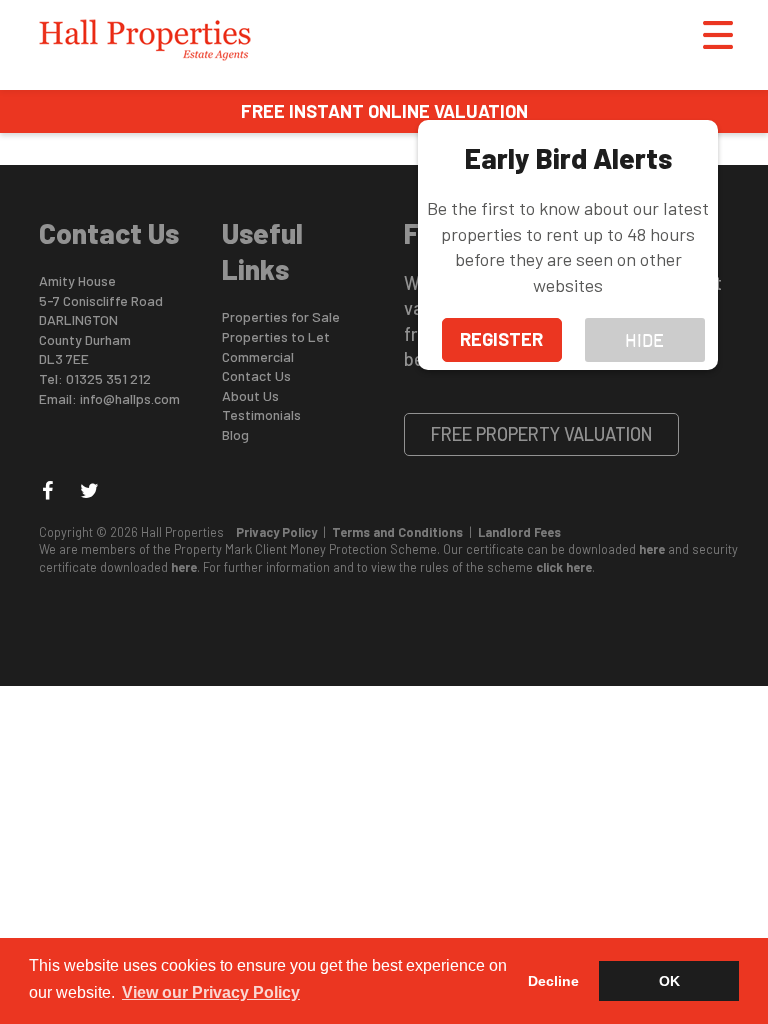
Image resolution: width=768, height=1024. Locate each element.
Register (501, 339)
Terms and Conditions (397, 532)
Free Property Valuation (542, 434)
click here (564, 567)
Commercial (258, 356)
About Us (250, 395)
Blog (235, 434)
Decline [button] (553, 981)
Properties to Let (276, 336)
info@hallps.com (130, 398)
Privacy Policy (276, 532)
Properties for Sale (281, 316)
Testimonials (261, 414)
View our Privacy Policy (211, 992)
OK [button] (669, 981)
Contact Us (256, 375)
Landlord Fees (519, 532)
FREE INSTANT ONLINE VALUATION (384, 111)
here (652, 549)
